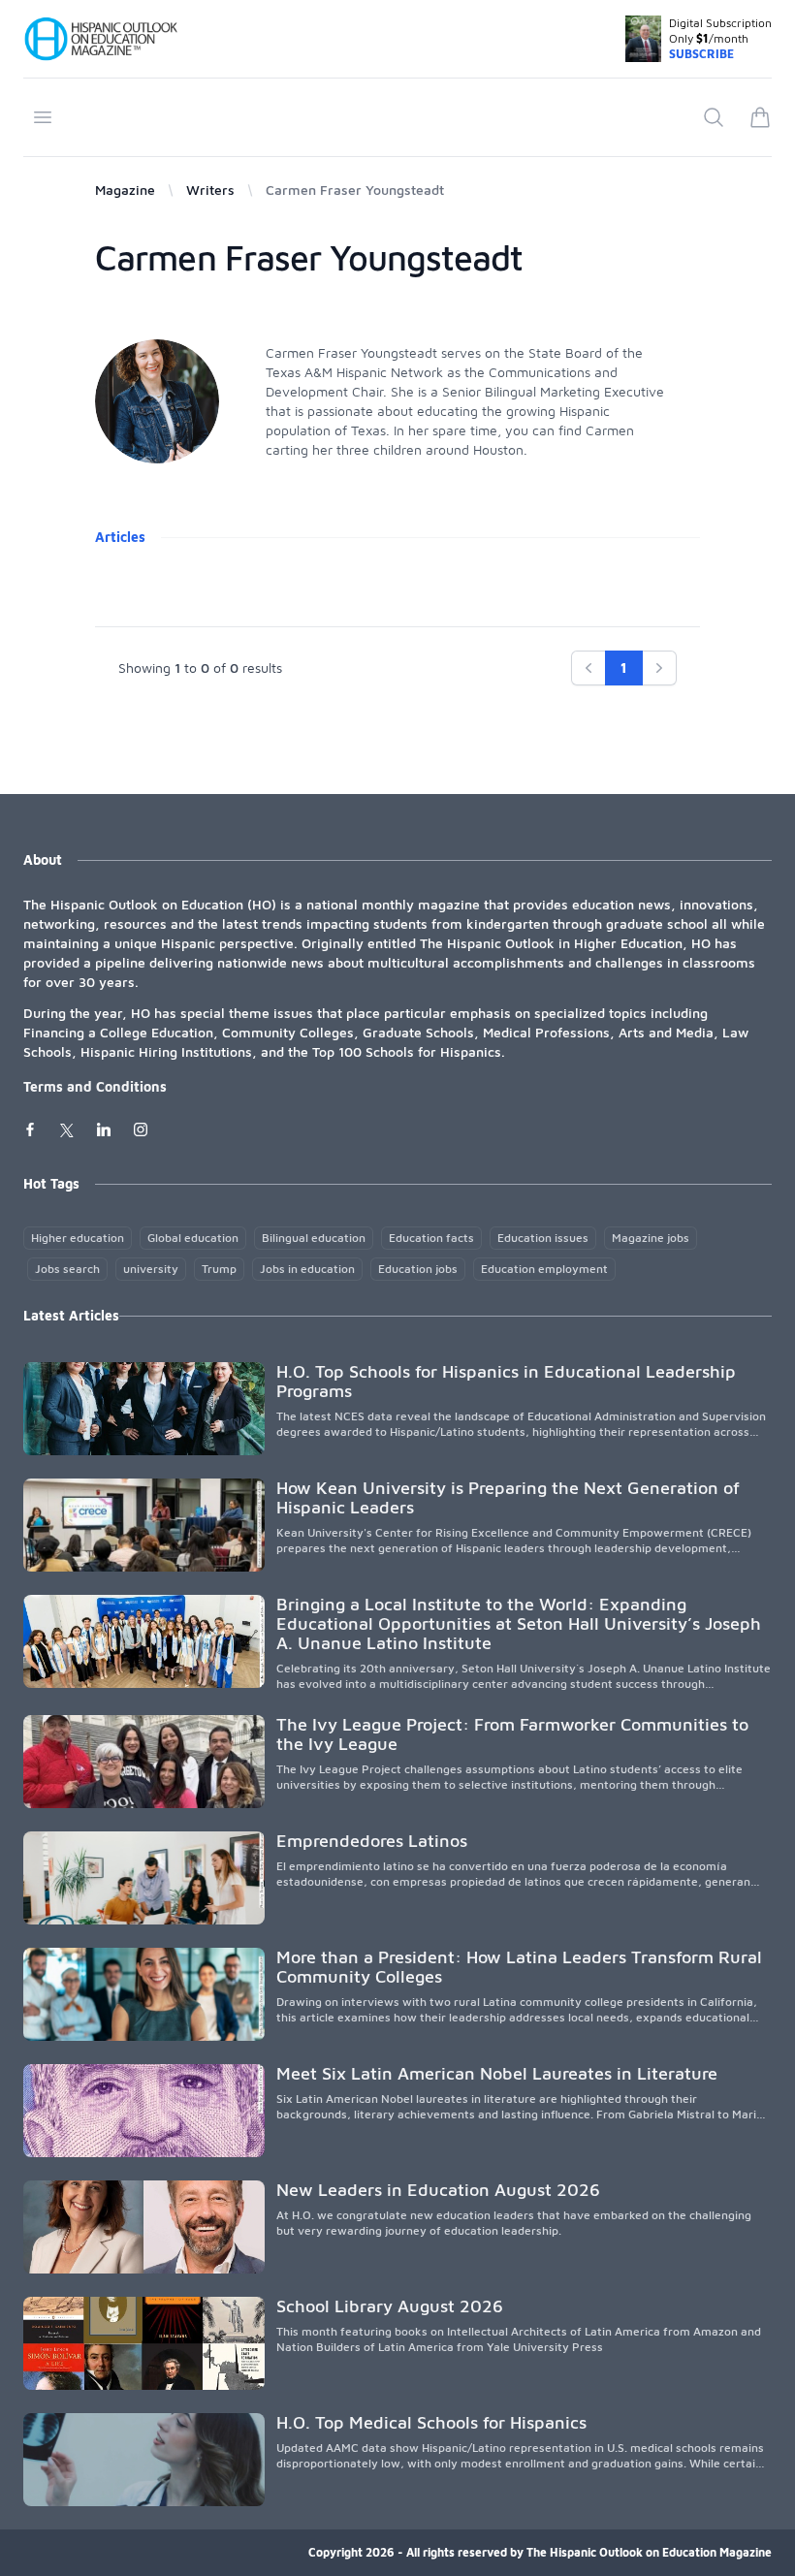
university (151, 1269)
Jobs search (67, 1269)
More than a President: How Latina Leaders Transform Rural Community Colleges (519, 1967)
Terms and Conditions (95, 1086)
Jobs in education (307, 1269)
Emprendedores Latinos (372, 1841)
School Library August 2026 (390, 2306)
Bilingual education (314, 1238)
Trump (219, 1269)
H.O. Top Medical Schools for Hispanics (431, 2422)
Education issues (543, 1238)
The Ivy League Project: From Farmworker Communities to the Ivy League (512, 1734)
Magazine (125, 190)
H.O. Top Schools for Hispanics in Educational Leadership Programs (506, 1381)
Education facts (431, 1238)
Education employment (544, 1269)
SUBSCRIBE (701, 54)
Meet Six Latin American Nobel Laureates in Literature (497, 2073)
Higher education (78, 1238)
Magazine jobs (651, 1238)
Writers (210, 190)
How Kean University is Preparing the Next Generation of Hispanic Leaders (508, 1497)
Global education (193, 1238)
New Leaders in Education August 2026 (438, 2190)
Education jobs (418, 1269)
